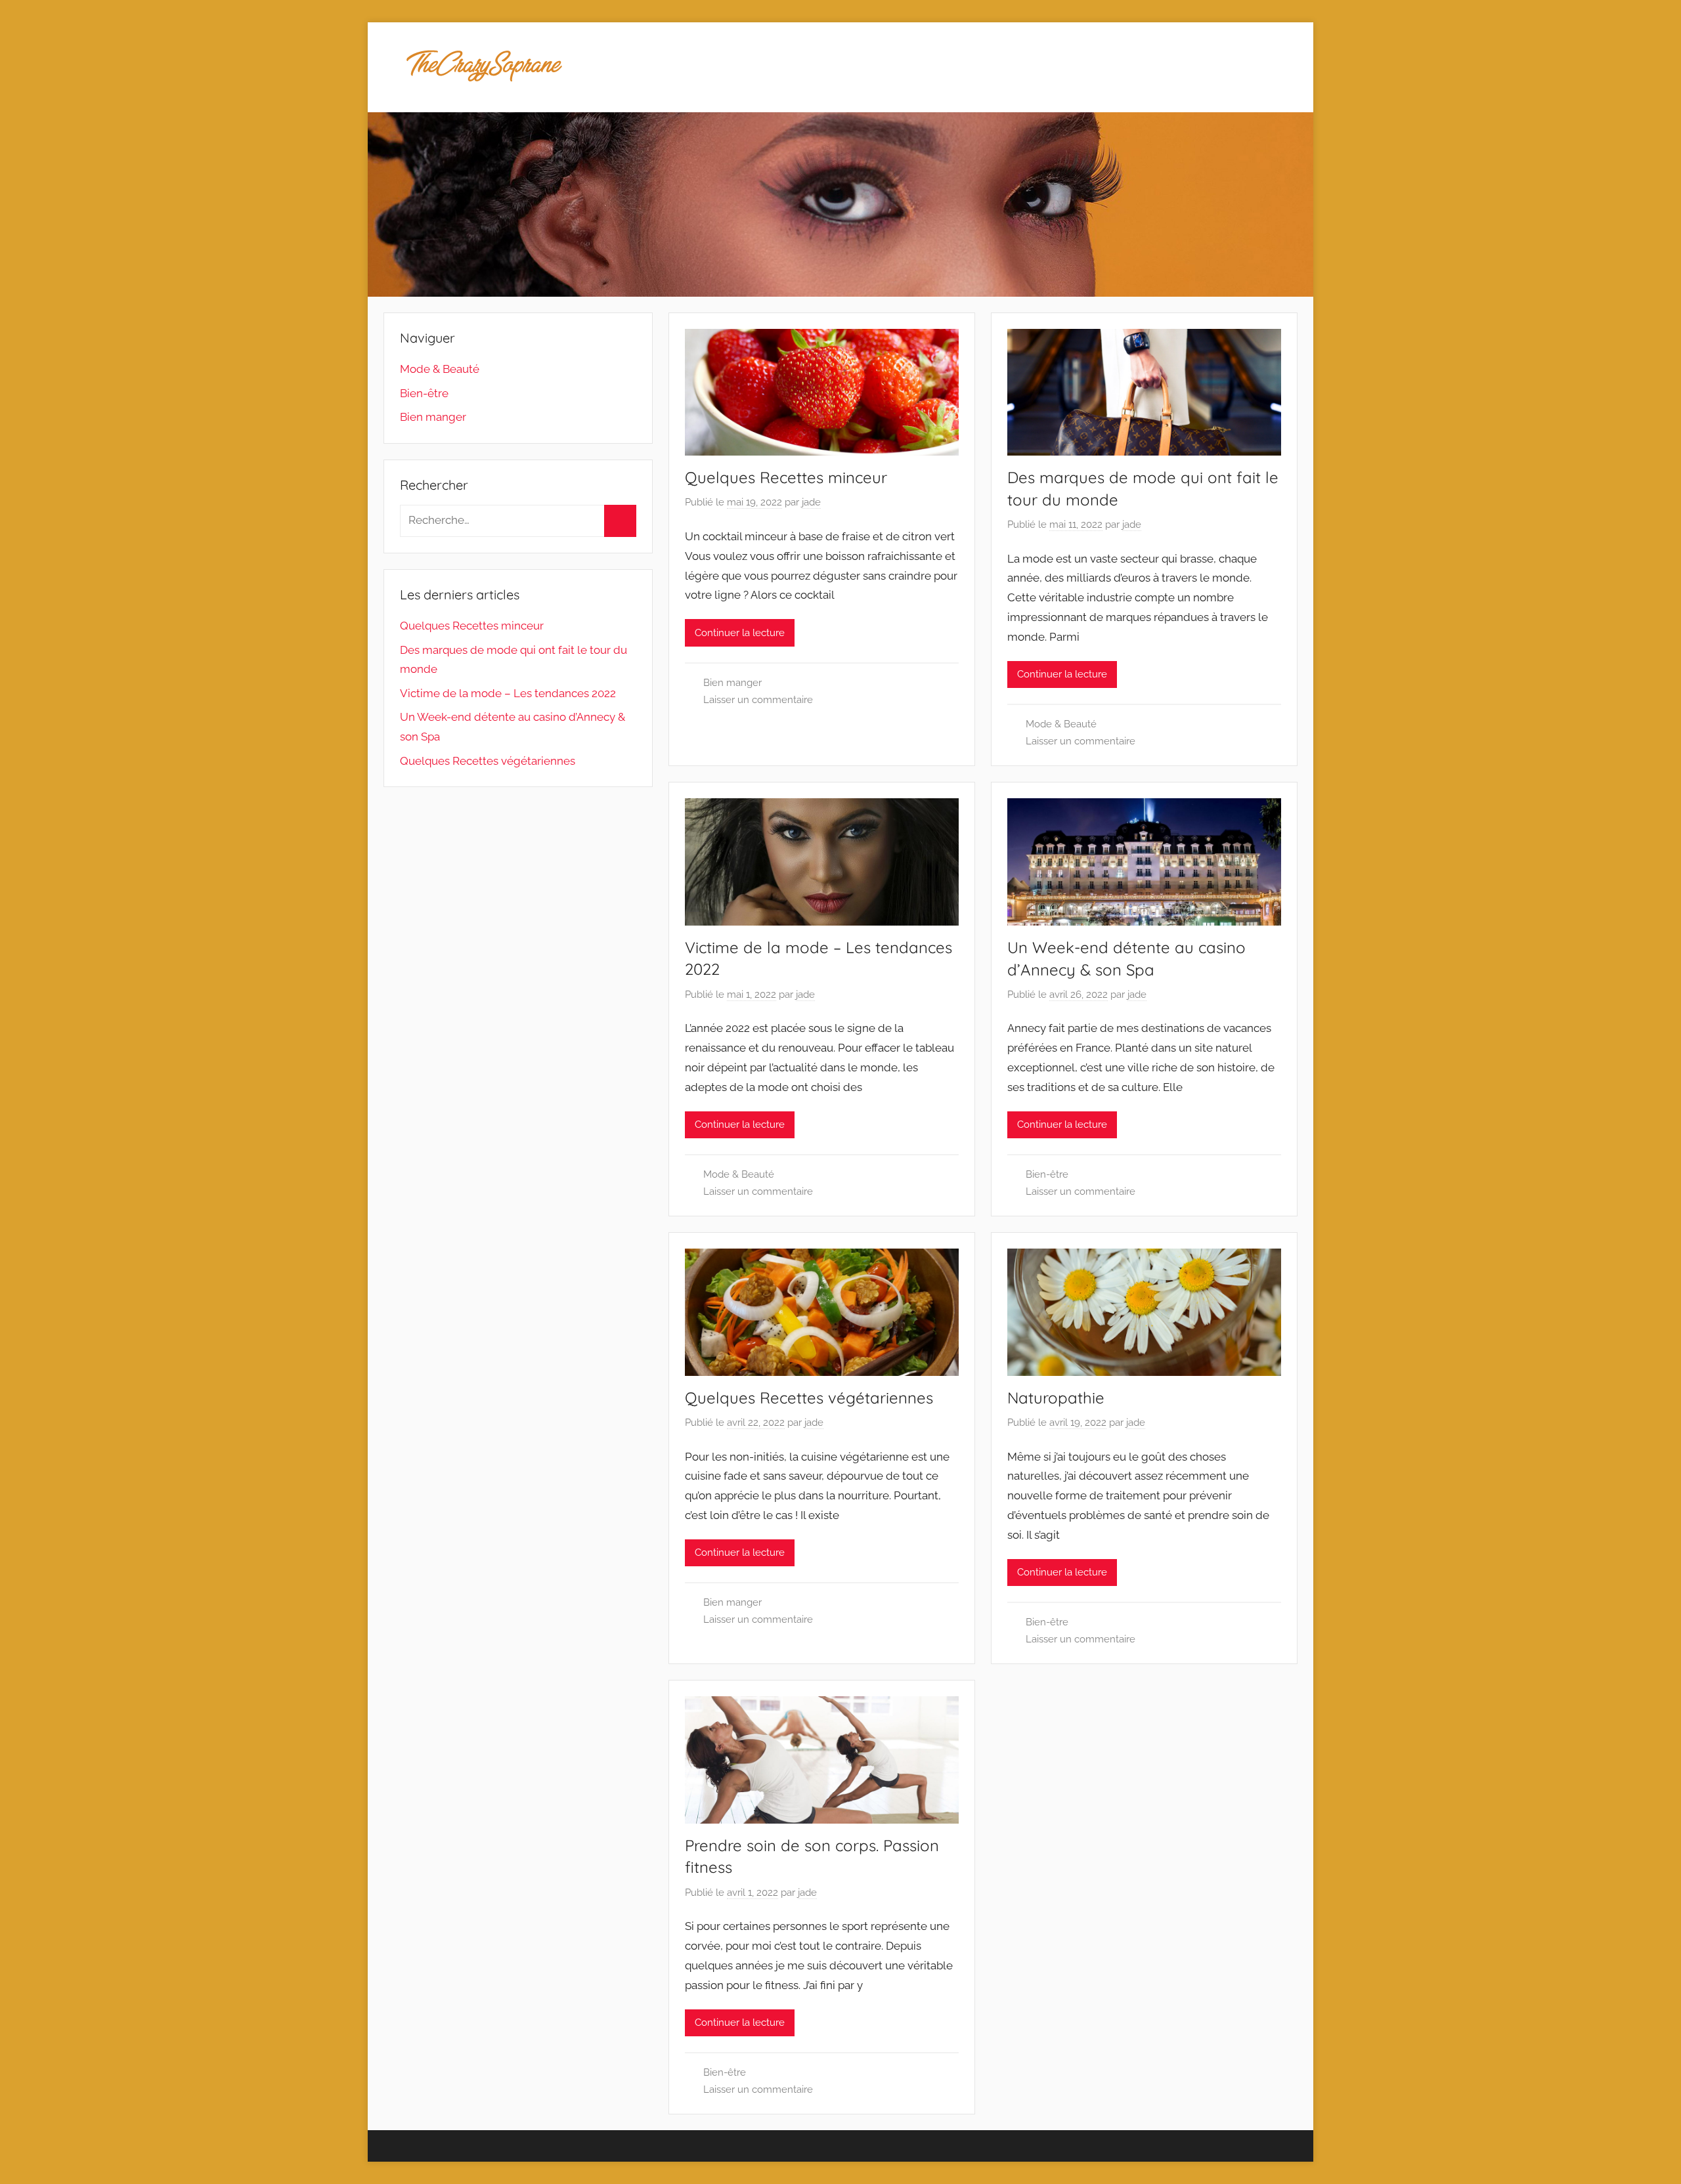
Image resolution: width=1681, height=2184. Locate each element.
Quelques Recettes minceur (786, 477)
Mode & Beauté (1061, 724)
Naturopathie (1056, 1398)
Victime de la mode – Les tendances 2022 (508, 693)
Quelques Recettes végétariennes (809, 1398)
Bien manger (732, 683)
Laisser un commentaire (758, 700)
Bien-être (1047, 1174)
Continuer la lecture (740, 633)
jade (811, 502)
